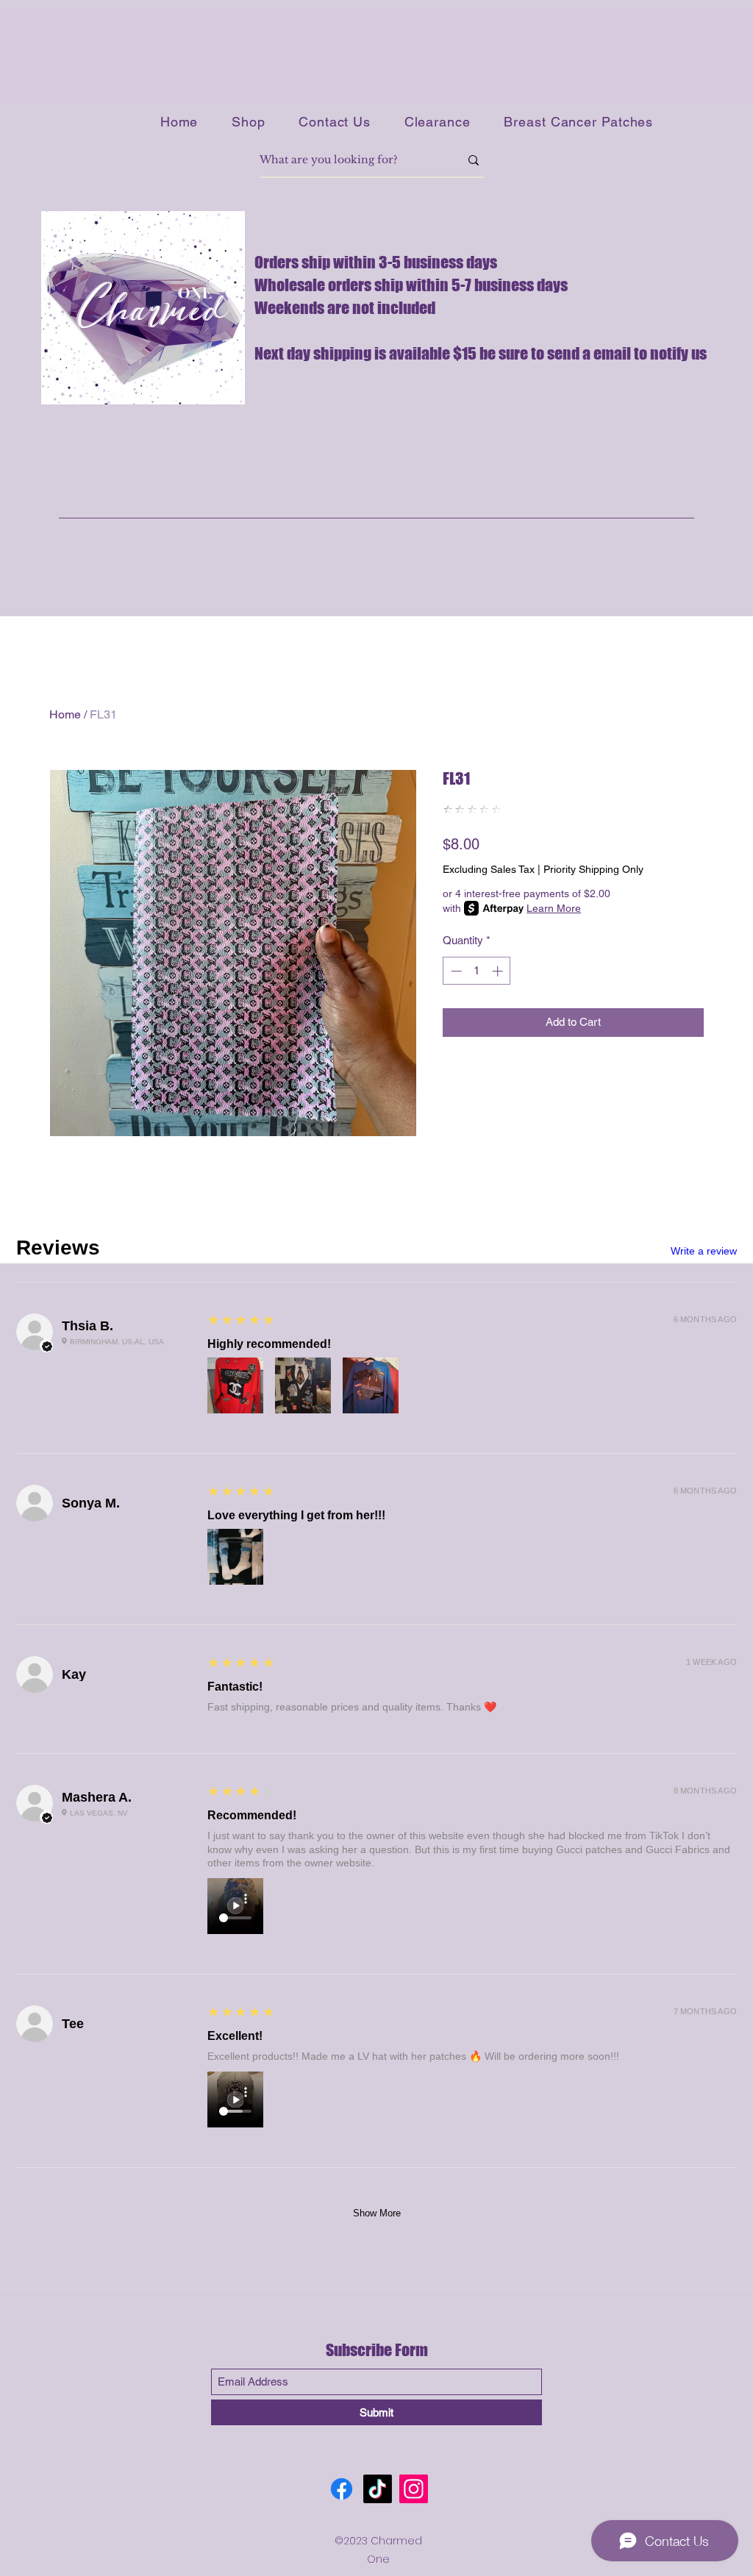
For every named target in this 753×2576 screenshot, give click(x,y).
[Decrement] (455, 971)
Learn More (554, 908)
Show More (377, 2213)
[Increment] (499, 971)
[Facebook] (342, 2489)
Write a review (704, 1251)
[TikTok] (378, 2489)
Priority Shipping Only (593, 869)
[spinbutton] (477, 971)
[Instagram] (414, 2489)
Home (65, 714)
